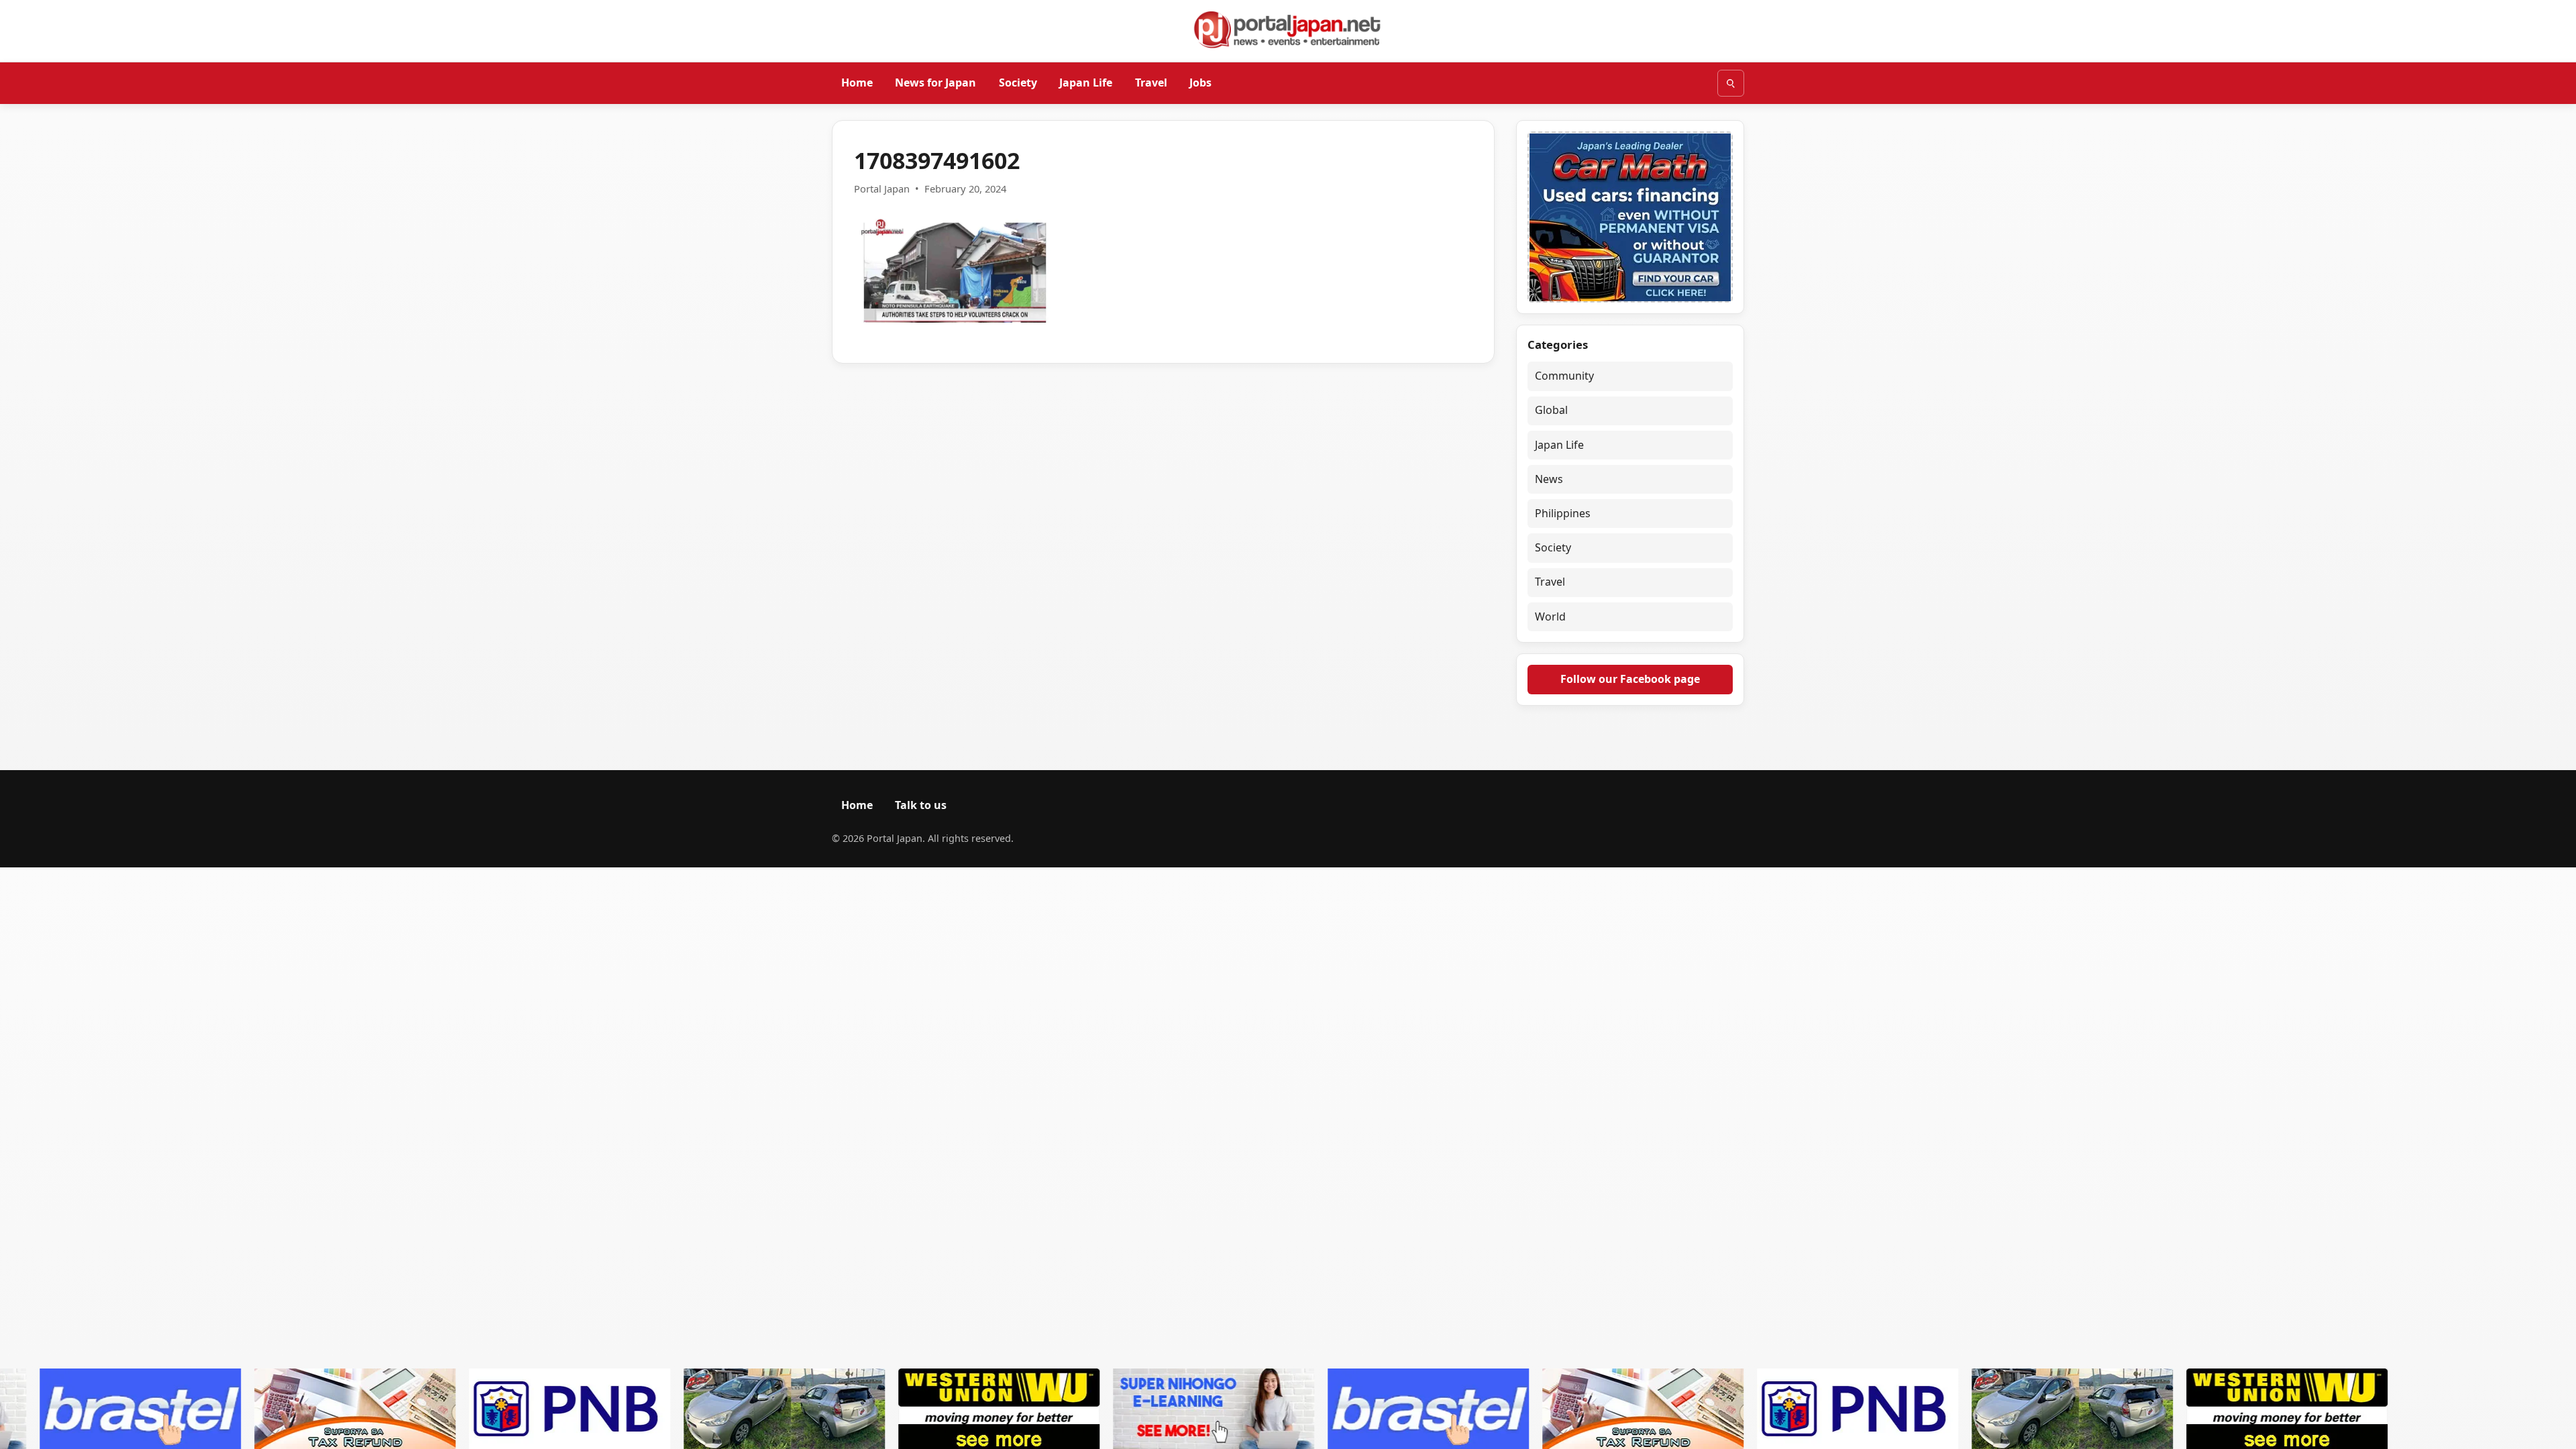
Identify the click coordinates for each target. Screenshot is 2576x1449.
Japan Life (1086, 83)
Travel (1151, 83)
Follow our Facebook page (1630, 679)
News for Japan (935, 83)
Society (1018, 83)
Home (857, 83)
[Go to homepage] (1288, 30)
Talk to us (921, 805)
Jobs (1200, 83)
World (1550, 616)
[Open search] (1731, 83)
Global (1551, 410)
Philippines (1563, 513)
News (1549, 479)
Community (1564, 376)
